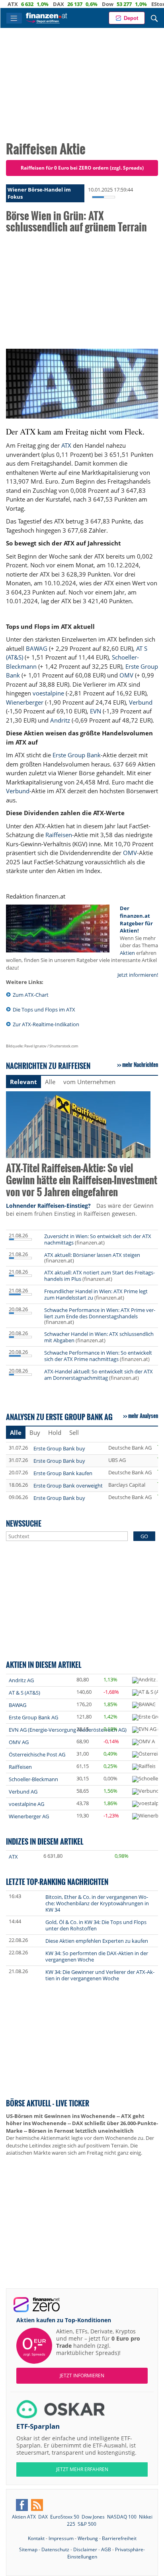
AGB (106, 2549)
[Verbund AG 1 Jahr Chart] (146, 1792)
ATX (66, 445)
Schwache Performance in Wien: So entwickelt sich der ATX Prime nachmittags (98, 1356)
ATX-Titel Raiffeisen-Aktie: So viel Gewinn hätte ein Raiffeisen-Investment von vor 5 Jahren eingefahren (82, 1180)
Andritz (60, 720)
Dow (83, 4)
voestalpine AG (26, 1804)
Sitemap (28, 2549)
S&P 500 (87, 2524)
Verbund (141, 702)
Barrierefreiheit (119, 2538)
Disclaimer (85, 2549)
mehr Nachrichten (140, 1065)
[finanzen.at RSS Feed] (37, 2505)
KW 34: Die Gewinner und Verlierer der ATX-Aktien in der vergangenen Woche (100, 1975)
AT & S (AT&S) (24, 1693)
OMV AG (19, 1742)
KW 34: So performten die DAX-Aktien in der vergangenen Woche (97, 1956)
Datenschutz (55, 2549)
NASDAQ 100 (122, 2517)
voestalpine (48, 693)
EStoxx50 (139, 4)
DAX (34, 4)
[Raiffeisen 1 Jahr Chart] (144, 1767)
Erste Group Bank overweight (68, 1486)
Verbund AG (23, 1792)
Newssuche (24, 1523)
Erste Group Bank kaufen (63, 1473)
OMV (126, 675)
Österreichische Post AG (37, 1754)
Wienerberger (25, 702)
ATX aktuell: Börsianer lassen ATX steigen (92, 1255)
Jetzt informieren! (138, 975)
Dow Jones (93, 2517)
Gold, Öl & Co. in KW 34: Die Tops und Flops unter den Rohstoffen (96, 1925)
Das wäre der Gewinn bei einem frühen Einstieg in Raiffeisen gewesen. (80, 1210)
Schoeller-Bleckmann (33, 1779)
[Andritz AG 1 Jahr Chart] (145, 1680)
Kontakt (36, 2538)
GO (144, 1536)
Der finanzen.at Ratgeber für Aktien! (136, 919)
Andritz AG (21, 1680)
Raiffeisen (59, 835)
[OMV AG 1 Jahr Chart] (144, 1742)
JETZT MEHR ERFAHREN (82, 2469)
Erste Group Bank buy (59, 1448)
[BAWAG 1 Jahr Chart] (144, 1705)
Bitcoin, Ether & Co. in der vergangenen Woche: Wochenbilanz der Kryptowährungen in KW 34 (97, 1903)
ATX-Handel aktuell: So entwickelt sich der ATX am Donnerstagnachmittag (99, 1375)
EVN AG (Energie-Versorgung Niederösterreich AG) (68, 1730)
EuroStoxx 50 (65, 2517)
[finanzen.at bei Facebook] (22, 2505)
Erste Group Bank (77, 755)
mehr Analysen (143, 1416)
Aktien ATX (24, 2517)
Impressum (61, 2538)
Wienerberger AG (29, 1816)
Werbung (88, 2538)
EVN (96, 711)
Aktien (127, 953)
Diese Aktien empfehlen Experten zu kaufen (97, 1941)
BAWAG (37, 648)
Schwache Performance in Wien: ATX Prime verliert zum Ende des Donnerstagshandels (100, 1313)
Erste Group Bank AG (33, 1717)
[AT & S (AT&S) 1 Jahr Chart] (148, 1693)
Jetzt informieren (82, 2375)
